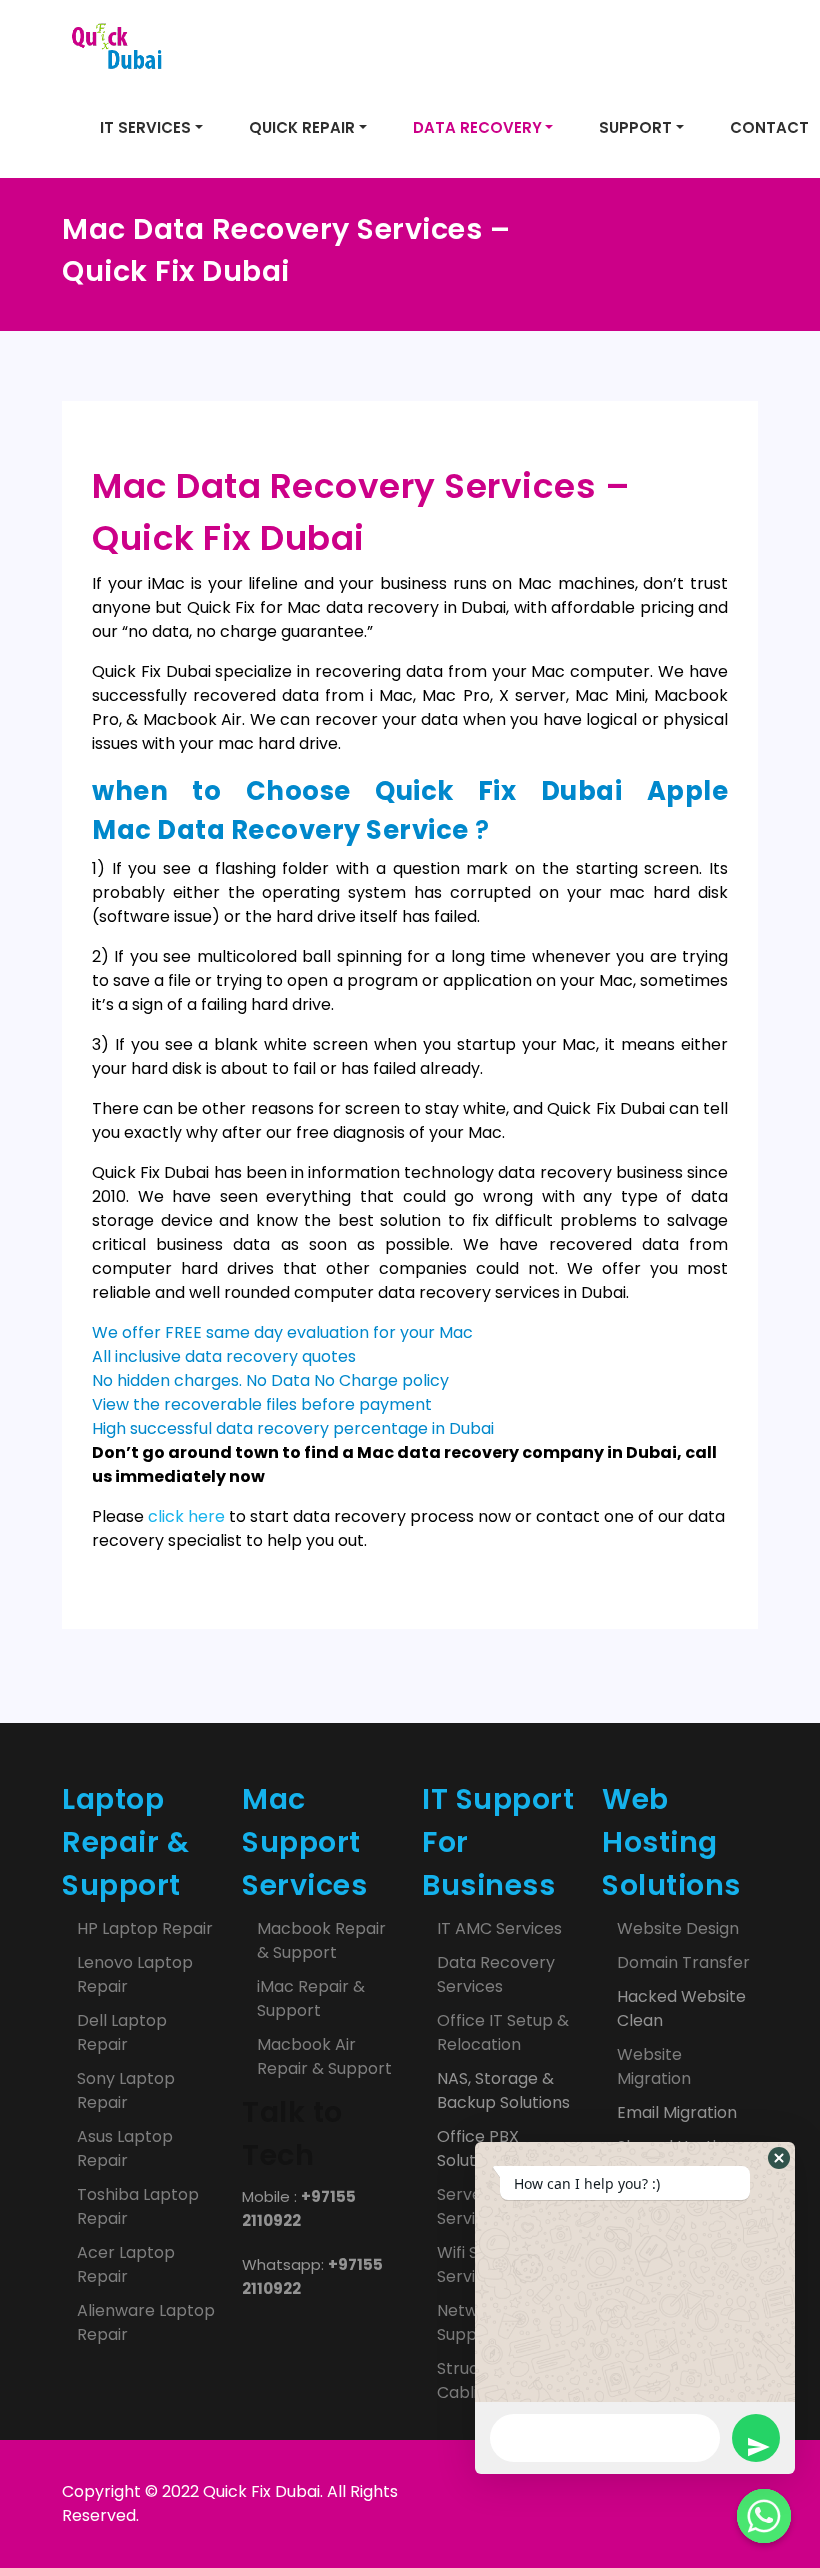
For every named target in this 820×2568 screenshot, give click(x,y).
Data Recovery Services (496, 1974)
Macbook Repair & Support (321, 1940)
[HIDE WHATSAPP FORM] (764, 2516)
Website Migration (654, 2066)
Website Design (678, 1928)
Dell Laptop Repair (122, 2032)
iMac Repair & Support (311, 1998)
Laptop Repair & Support (125, 1842)
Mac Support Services (304, 1842)
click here (186, 1516)
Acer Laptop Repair (126, 2264)
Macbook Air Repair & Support (324, 2056)
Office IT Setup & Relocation (503, 2032)
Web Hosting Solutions (671, 1842)
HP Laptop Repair (145, 1928)
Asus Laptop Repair (125, 2148)
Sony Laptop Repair (126, 2090)
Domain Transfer (683, 1962)
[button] (779, 2158)
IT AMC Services (499, 1928)
